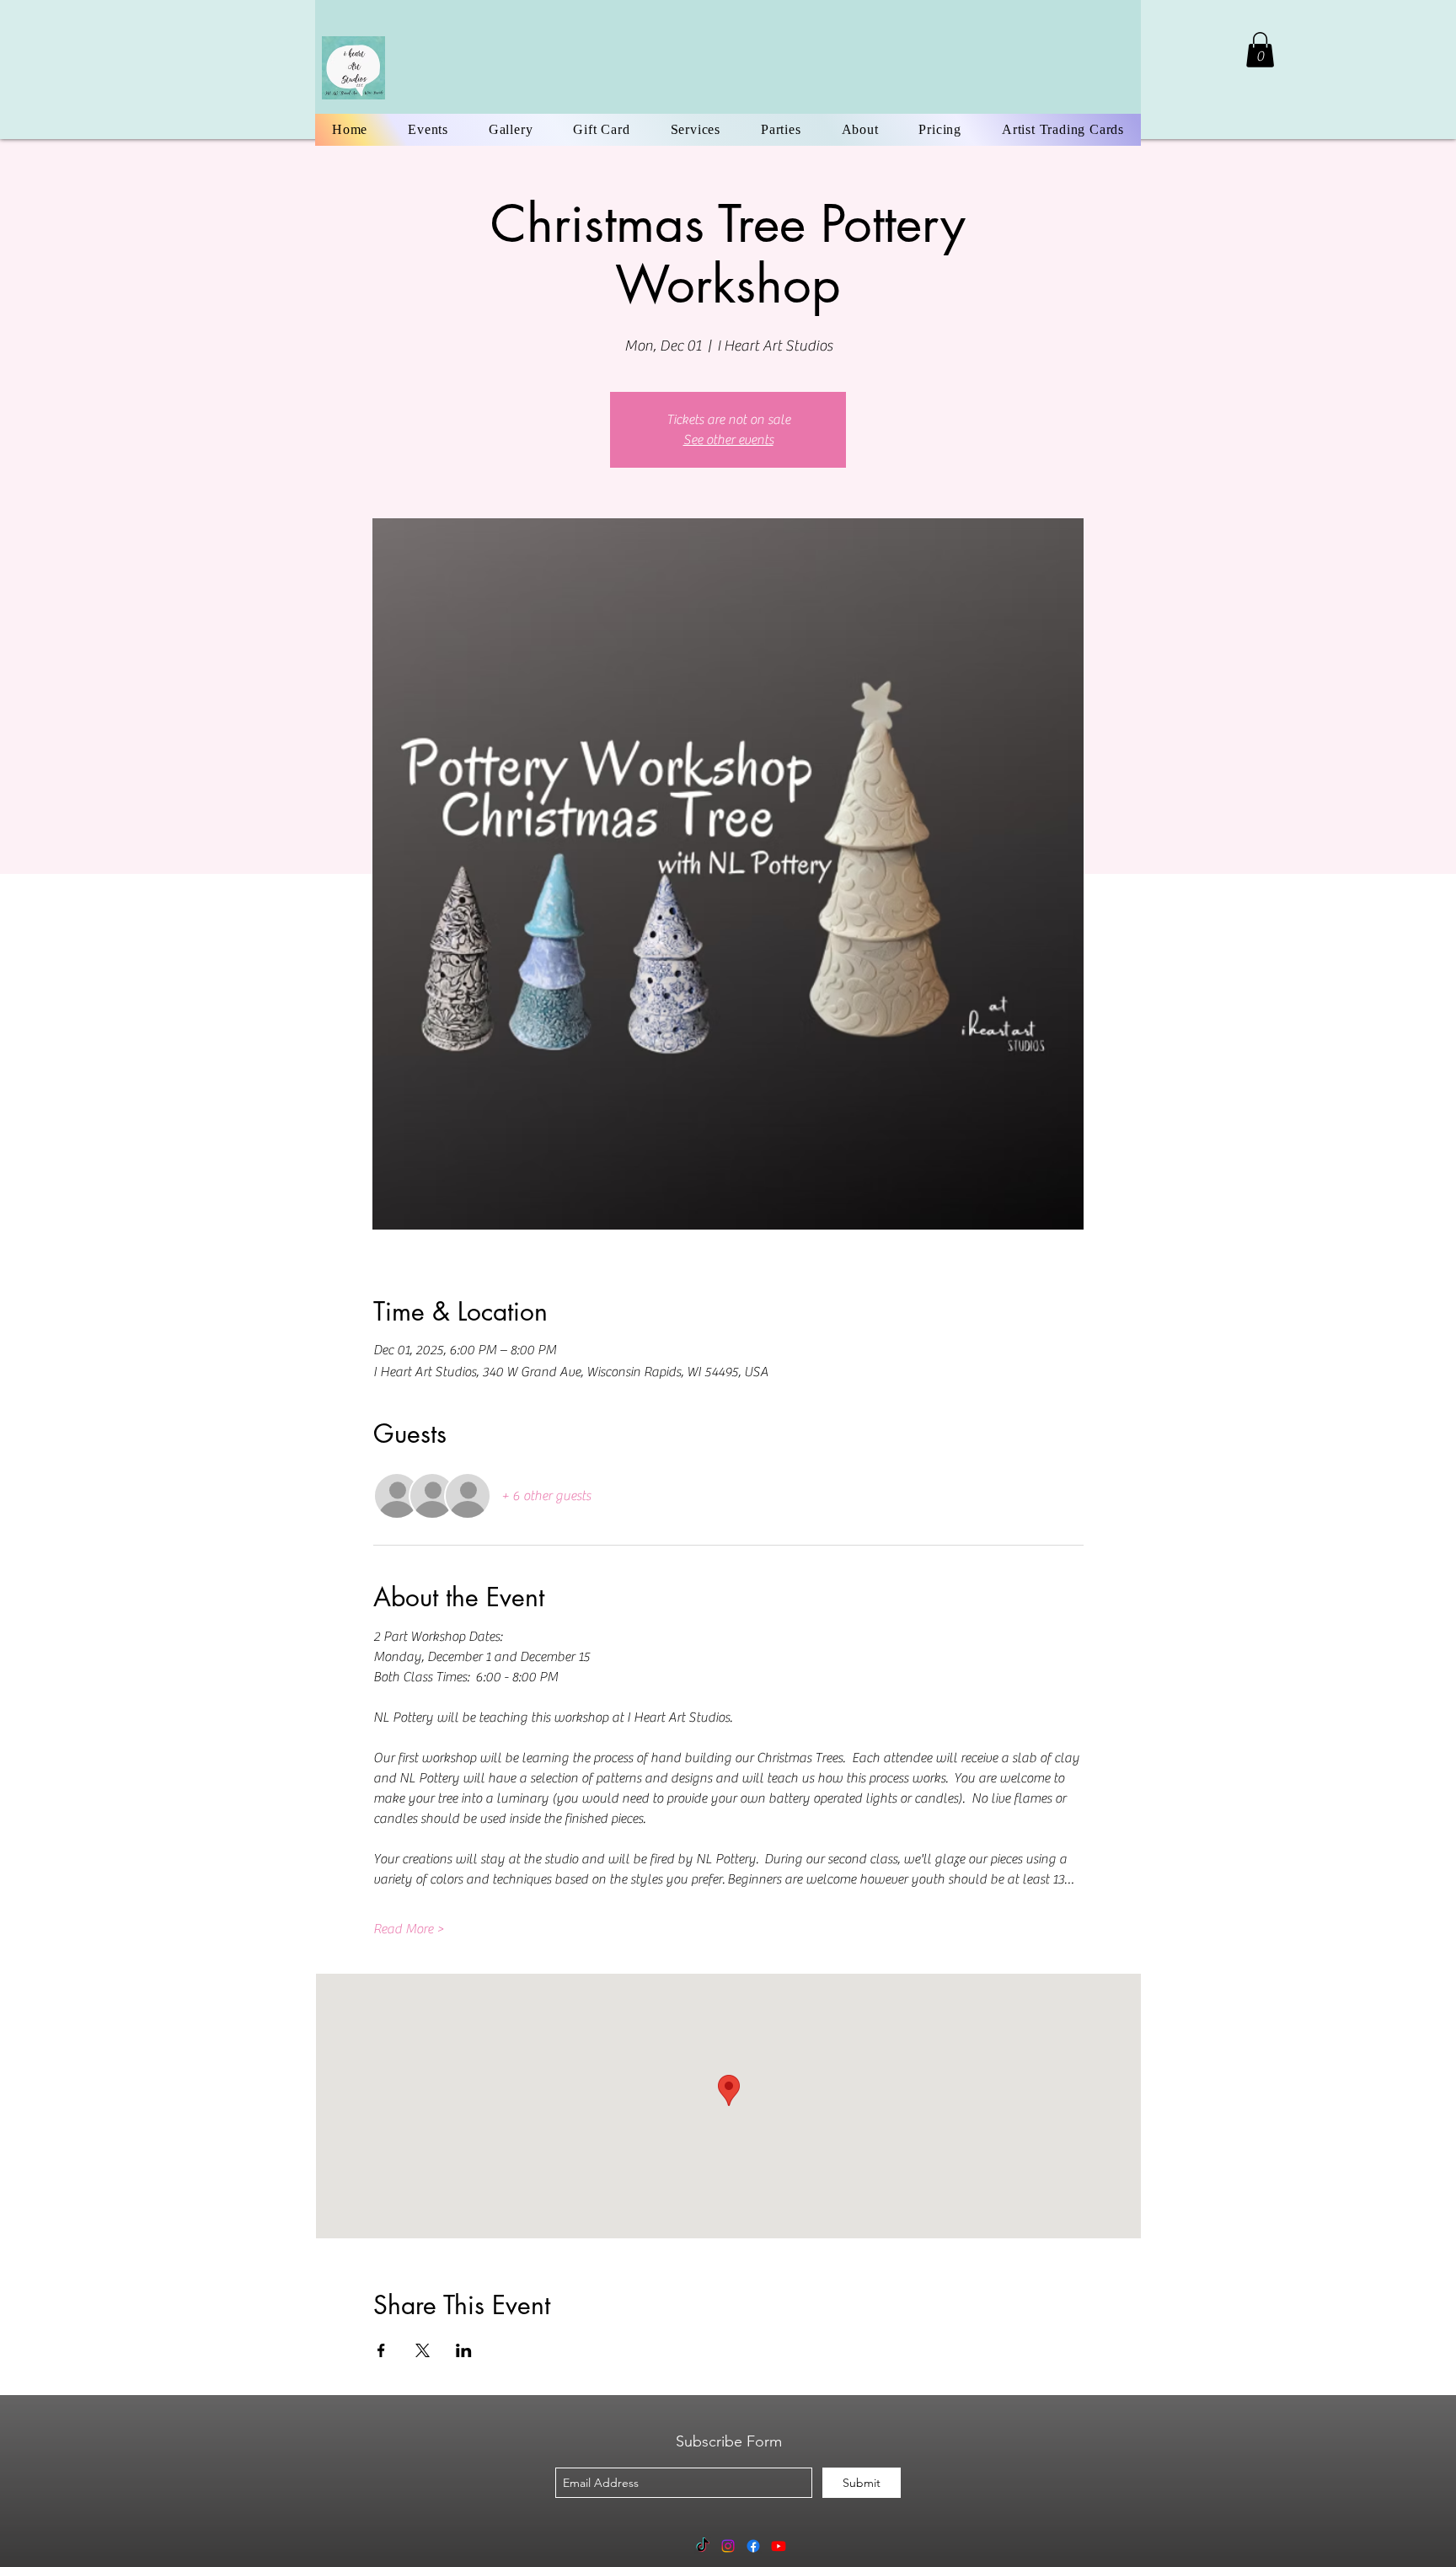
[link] (1260, 50)
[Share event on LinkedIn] (464, 2350)
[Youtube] (779, 2546)
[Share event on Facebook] (381, 2350)
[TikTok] (703, 2546)
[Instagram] (728, 2546)
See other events (728, 440)
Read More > (409, 1929)
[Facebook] (753, 2546)
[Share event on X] (423, 2350)
